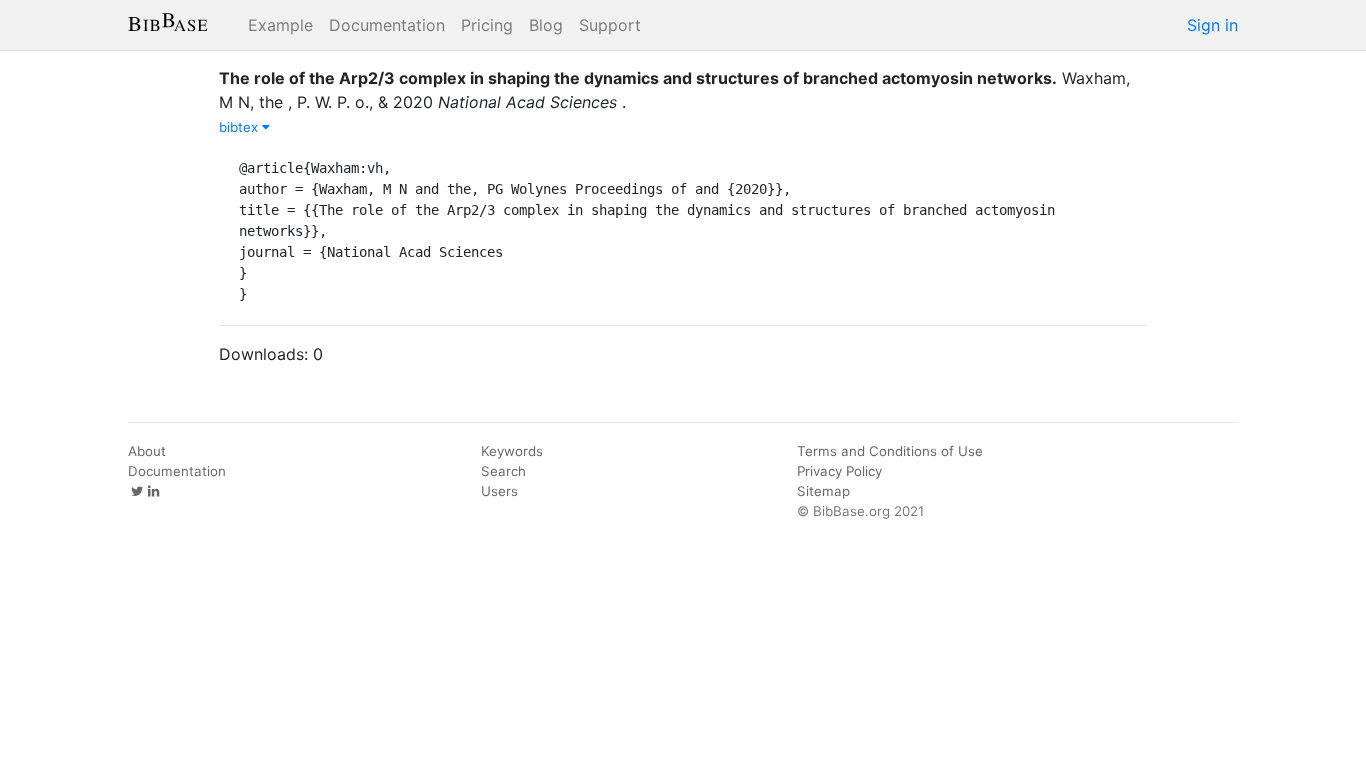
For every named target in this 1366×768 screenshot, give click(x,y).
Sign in (1212, 25)
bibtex (240, 127)
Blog (546, 25)
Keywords (512, 451)
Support (610, 25)
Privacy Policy (839, 471)
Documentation (387, 25)
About (147, 451)
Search (503, 471)
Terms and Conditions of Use (890, 451)
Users (499, 491)
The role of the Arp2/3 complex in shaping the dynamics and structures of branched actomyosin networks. (638, 78)
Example (280, 25)
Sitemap (823, 491)
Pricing (487, 25)
